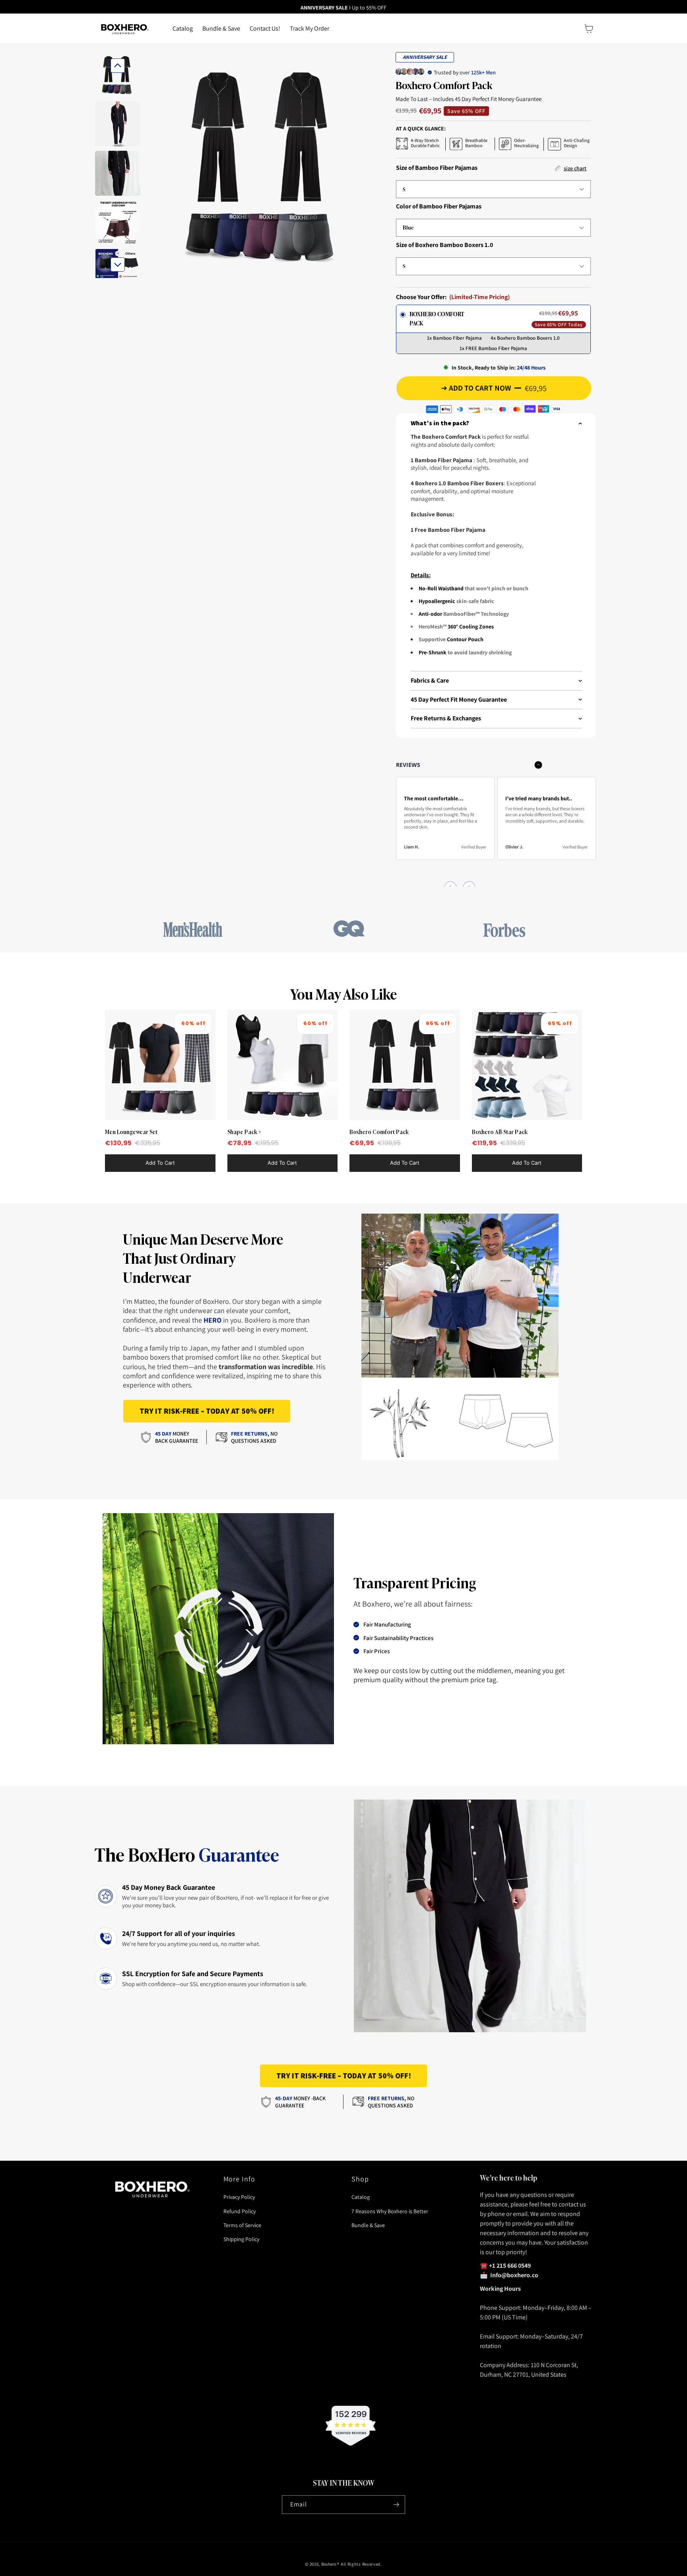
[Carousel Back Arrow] (118, 66)
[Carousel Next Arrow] (118, 265)
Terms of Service (242, 2225)
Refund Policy (240, 2211)
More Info (240, 2179)
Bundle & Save (368, 2225)
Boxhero (329, 2564)
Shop (360, 2179)
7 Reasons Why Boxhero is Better (390, 2211)
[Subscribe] (396, 2505)
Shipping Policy (241, 2239)
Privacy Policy (239, 2197)
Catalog (361, 2197)
